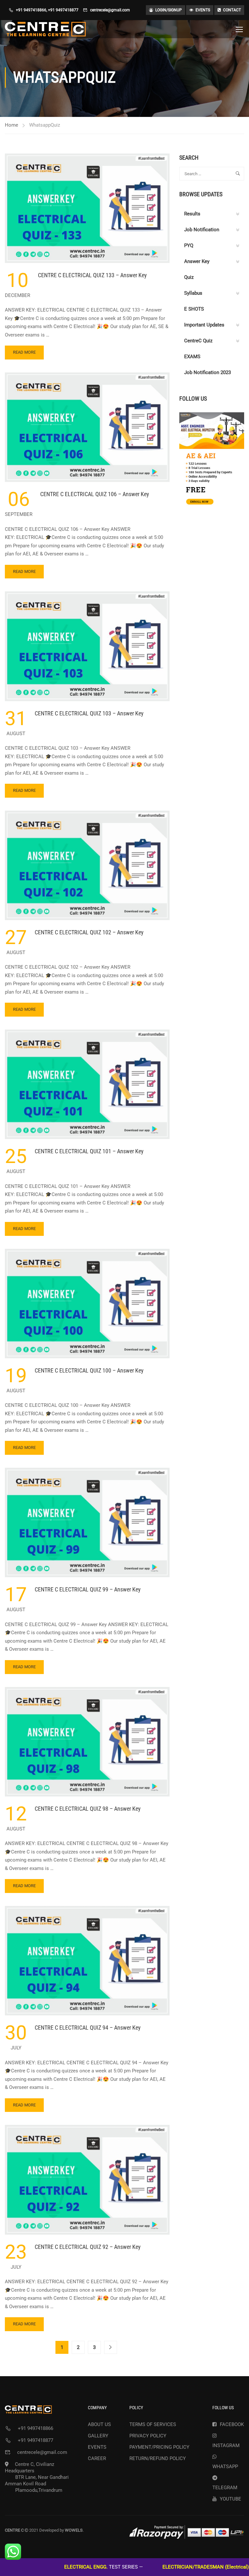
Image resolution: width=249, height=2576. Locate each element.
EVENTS (203, 10)
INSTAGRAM (226, 2445)
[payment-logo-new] (187, 2532)
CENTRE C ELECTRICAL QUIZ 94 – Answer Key (88, 2028)
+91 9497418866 (31, 10)
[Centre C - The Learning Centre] (45, 29)
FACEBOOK (232, 2424)
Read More (24, 354)
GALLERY (98, 2436)
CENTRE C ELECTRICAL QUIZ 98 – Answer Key (88, 1809)
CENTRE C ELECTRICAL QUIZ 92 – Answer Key (88, 2247)
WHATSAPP (225, 2467)
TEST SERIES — (58, 2567)
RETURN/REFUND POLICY (158, 2458)
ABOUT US (99, 2424)
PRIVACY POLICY (148, 2436)
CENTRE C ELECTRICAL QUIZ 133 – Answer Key (92, 275)
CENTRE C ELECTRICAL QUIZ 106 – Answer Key (95, 494)
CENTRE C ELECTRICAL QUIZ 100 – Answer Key (89, 1370)
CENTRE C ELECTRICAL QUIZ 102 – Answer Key (89, 932)
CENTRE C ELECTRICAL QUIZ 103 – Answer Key (89, 713)
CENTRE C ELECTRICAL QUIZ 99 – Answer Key (88, 1589)
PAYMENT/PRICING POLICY (159, 2447)
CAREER (97, 2458)
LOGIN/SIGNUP (169, 10)
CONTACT (232, 10)
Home (12, 125)
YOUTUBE (231, 2499)
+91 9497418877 (63, 10)
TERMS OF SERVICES (153, 2424)
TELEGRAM (225, 2488)
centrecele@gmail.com (110, 10)
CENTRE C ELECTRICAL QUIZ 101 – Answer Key (89, 1151)
